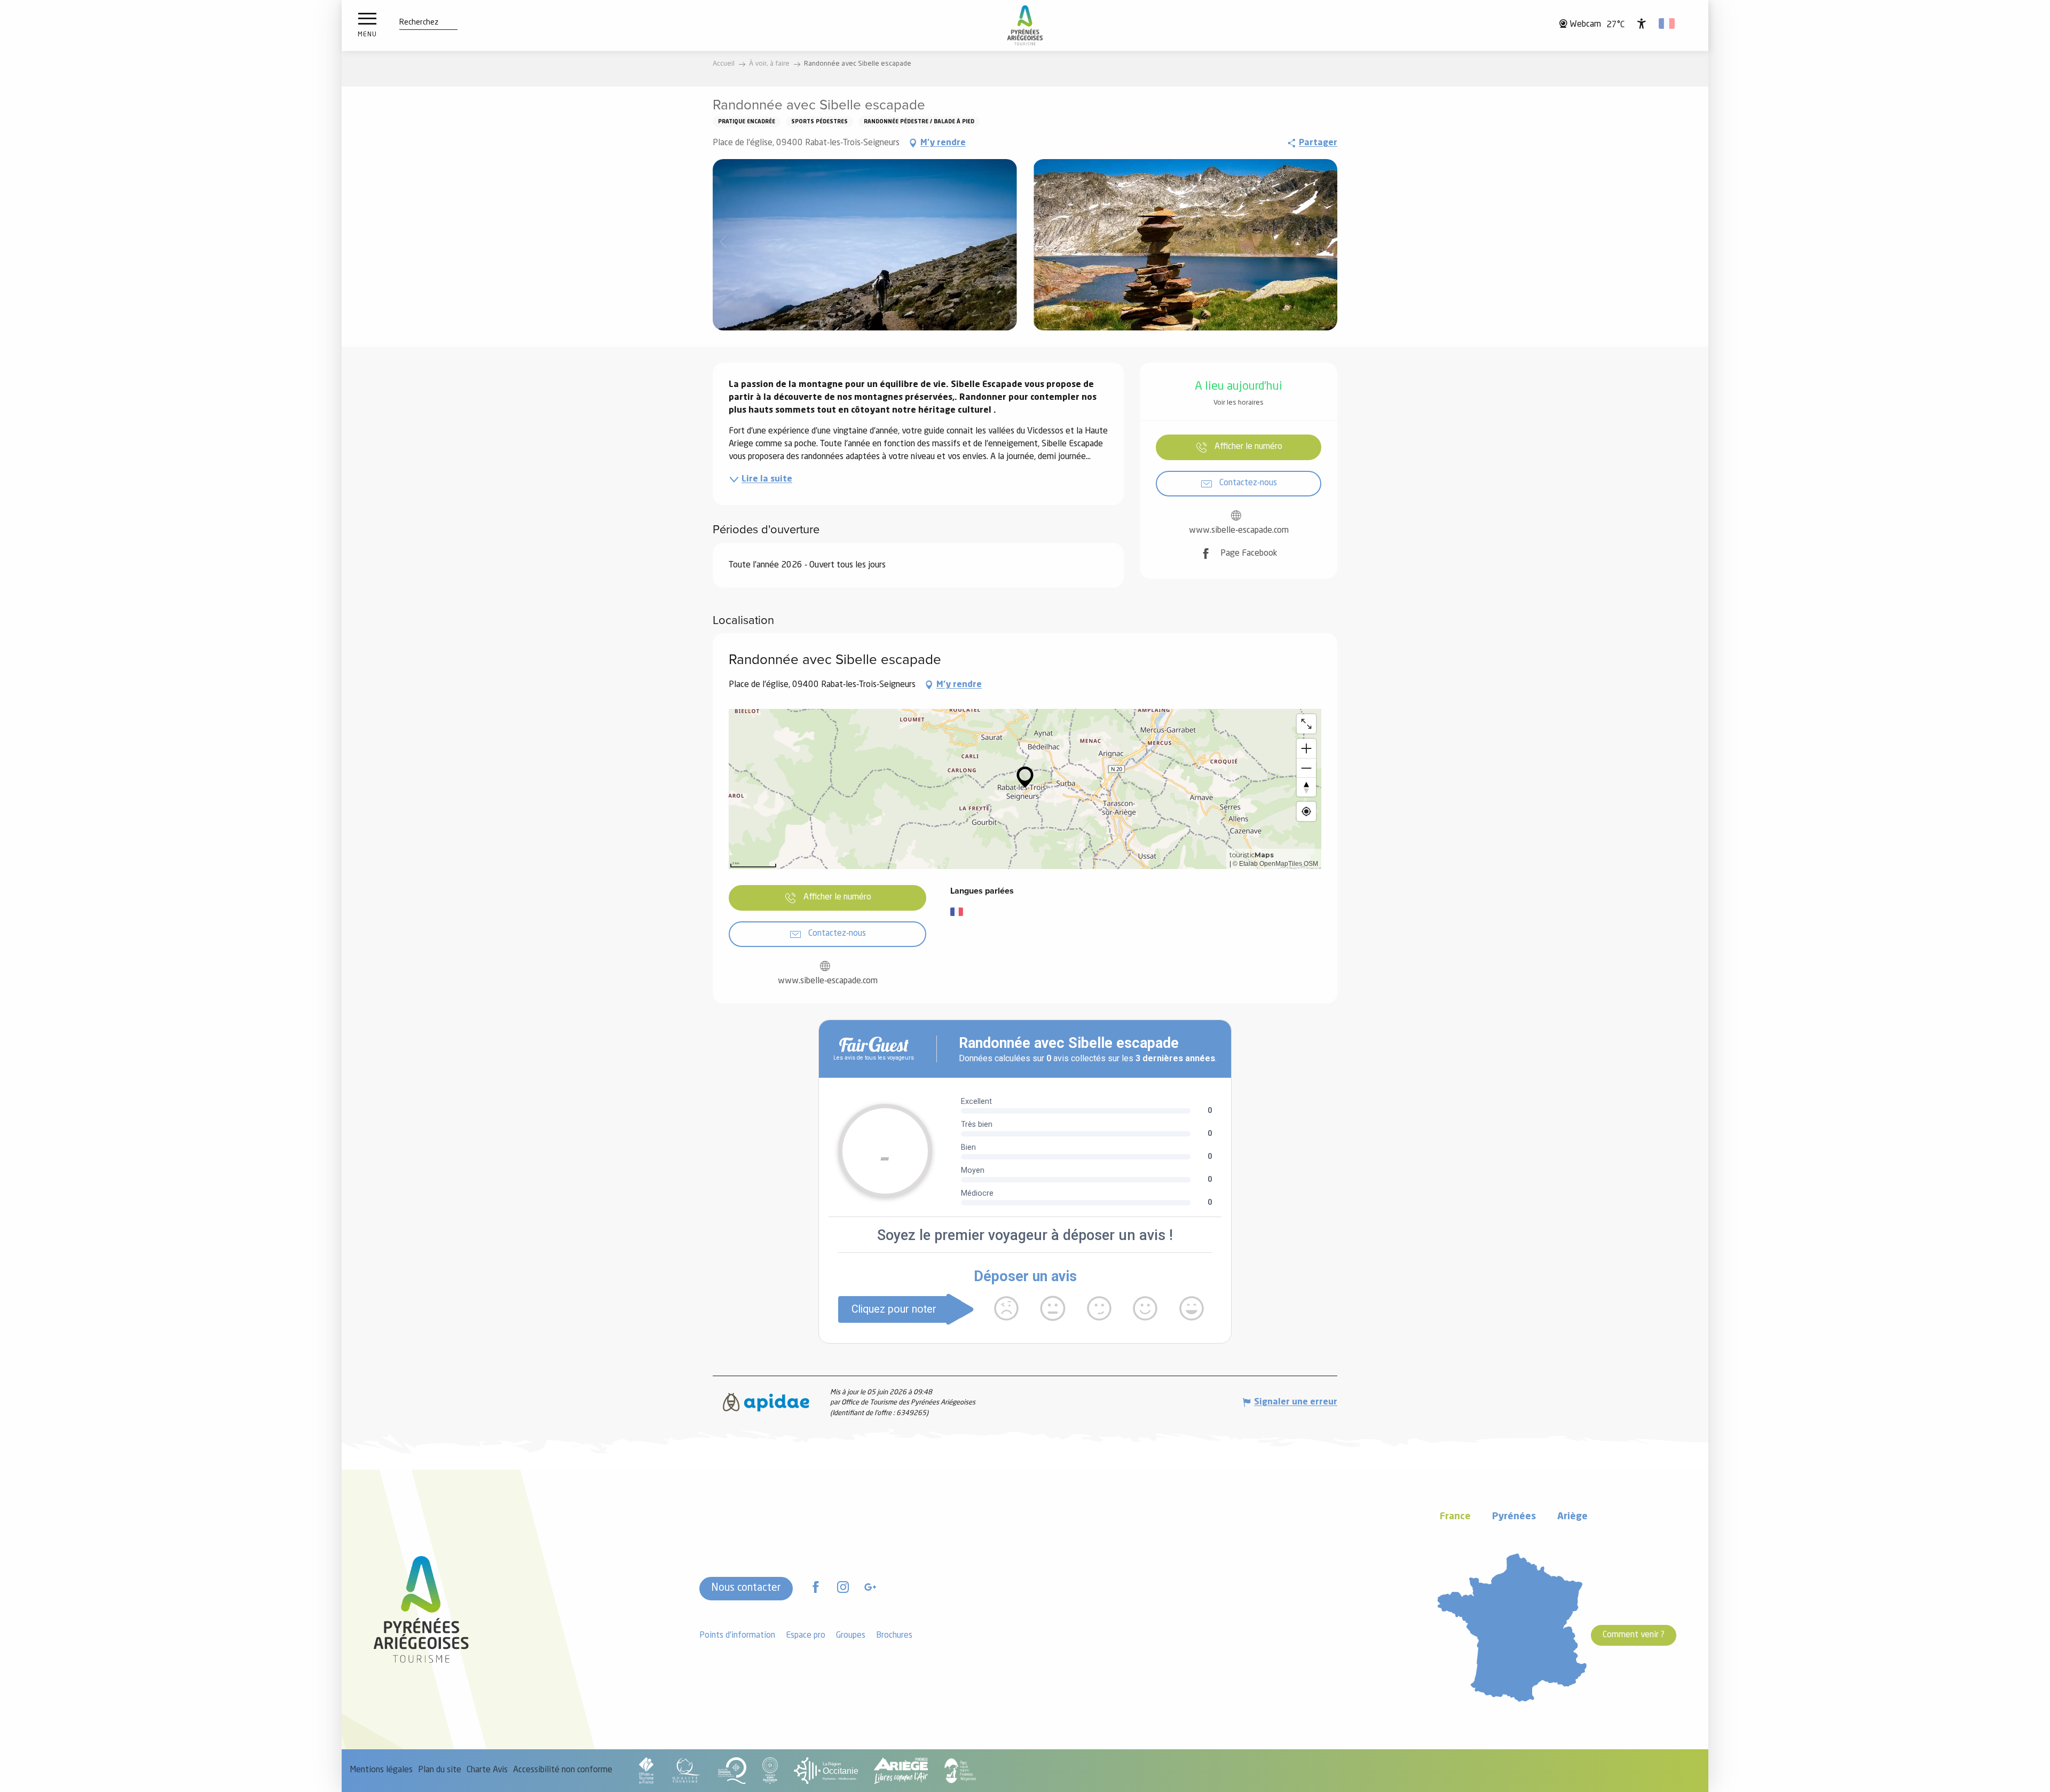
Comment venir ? (1634, 1635)
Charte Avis (487, 1770)
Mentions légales (381, 1770)
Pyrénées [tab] (1514, 1517)
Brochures (894, 1636)
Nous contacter (746, 1588)
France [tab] (1455, 1517)
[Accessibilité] (1642, 23)
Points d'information (737, 1636)
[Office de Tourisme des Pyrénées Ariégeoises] (1025, 25)
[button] (419, 23)
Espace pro (806, 1636)
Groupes (851, 1636)
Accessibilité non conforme (563, 1770)
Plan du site (440, 1770)
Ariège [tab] (1572, 1517)
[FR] (1667, 23)
